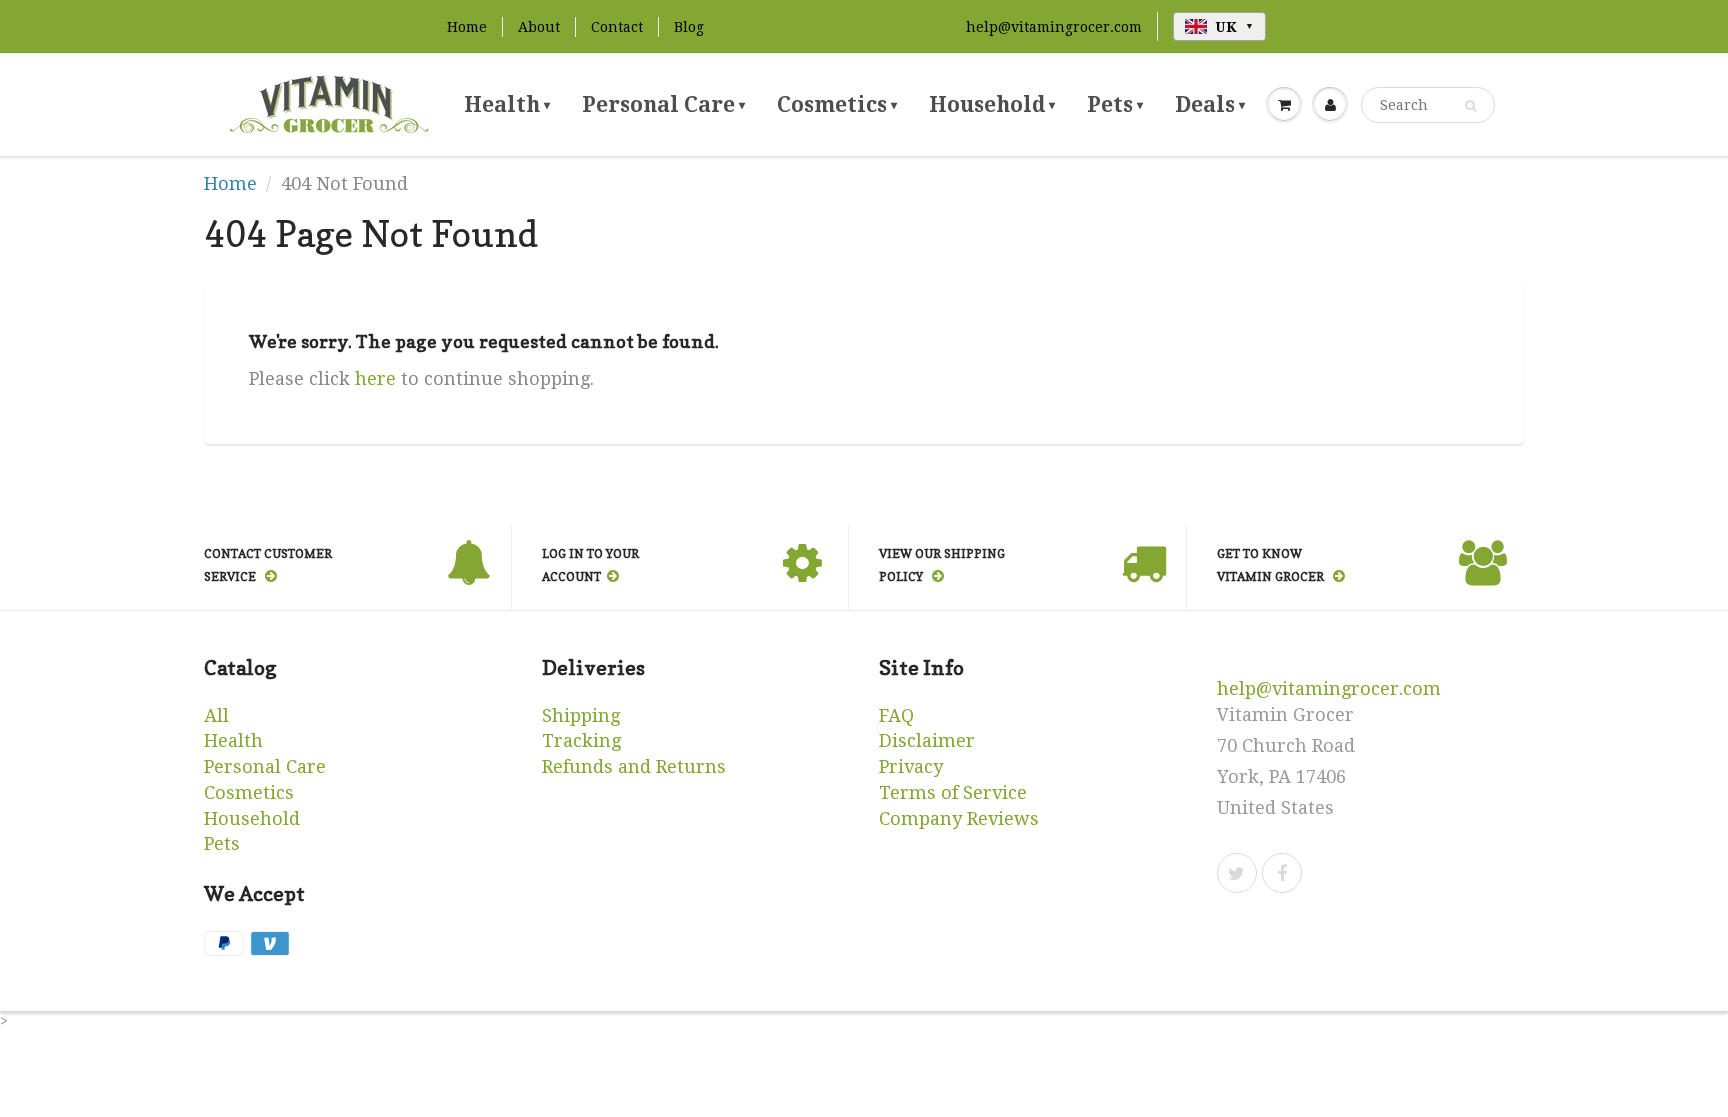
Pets (1115, 104)
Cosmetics (837, 104)
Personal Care (663, 104)
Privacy (911, 766)
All (216, 715)
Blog (689, 27)
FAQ (896, 715)
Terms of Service (953, 792)
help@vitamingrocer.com (1054, 27)
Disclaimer (927, 740)
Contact (617, 27)
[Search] (1470, 106)
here (375, 378)
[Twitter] (1237, 873)
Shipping (581, 715)
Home (467, 27)
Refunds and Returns (634, 766)
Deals (1210, 104)
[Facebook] (1282, 873)
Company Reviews (959, 818)
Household (992, 104)
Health (507, 104)
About (539, 27)
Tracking (581, 740)
